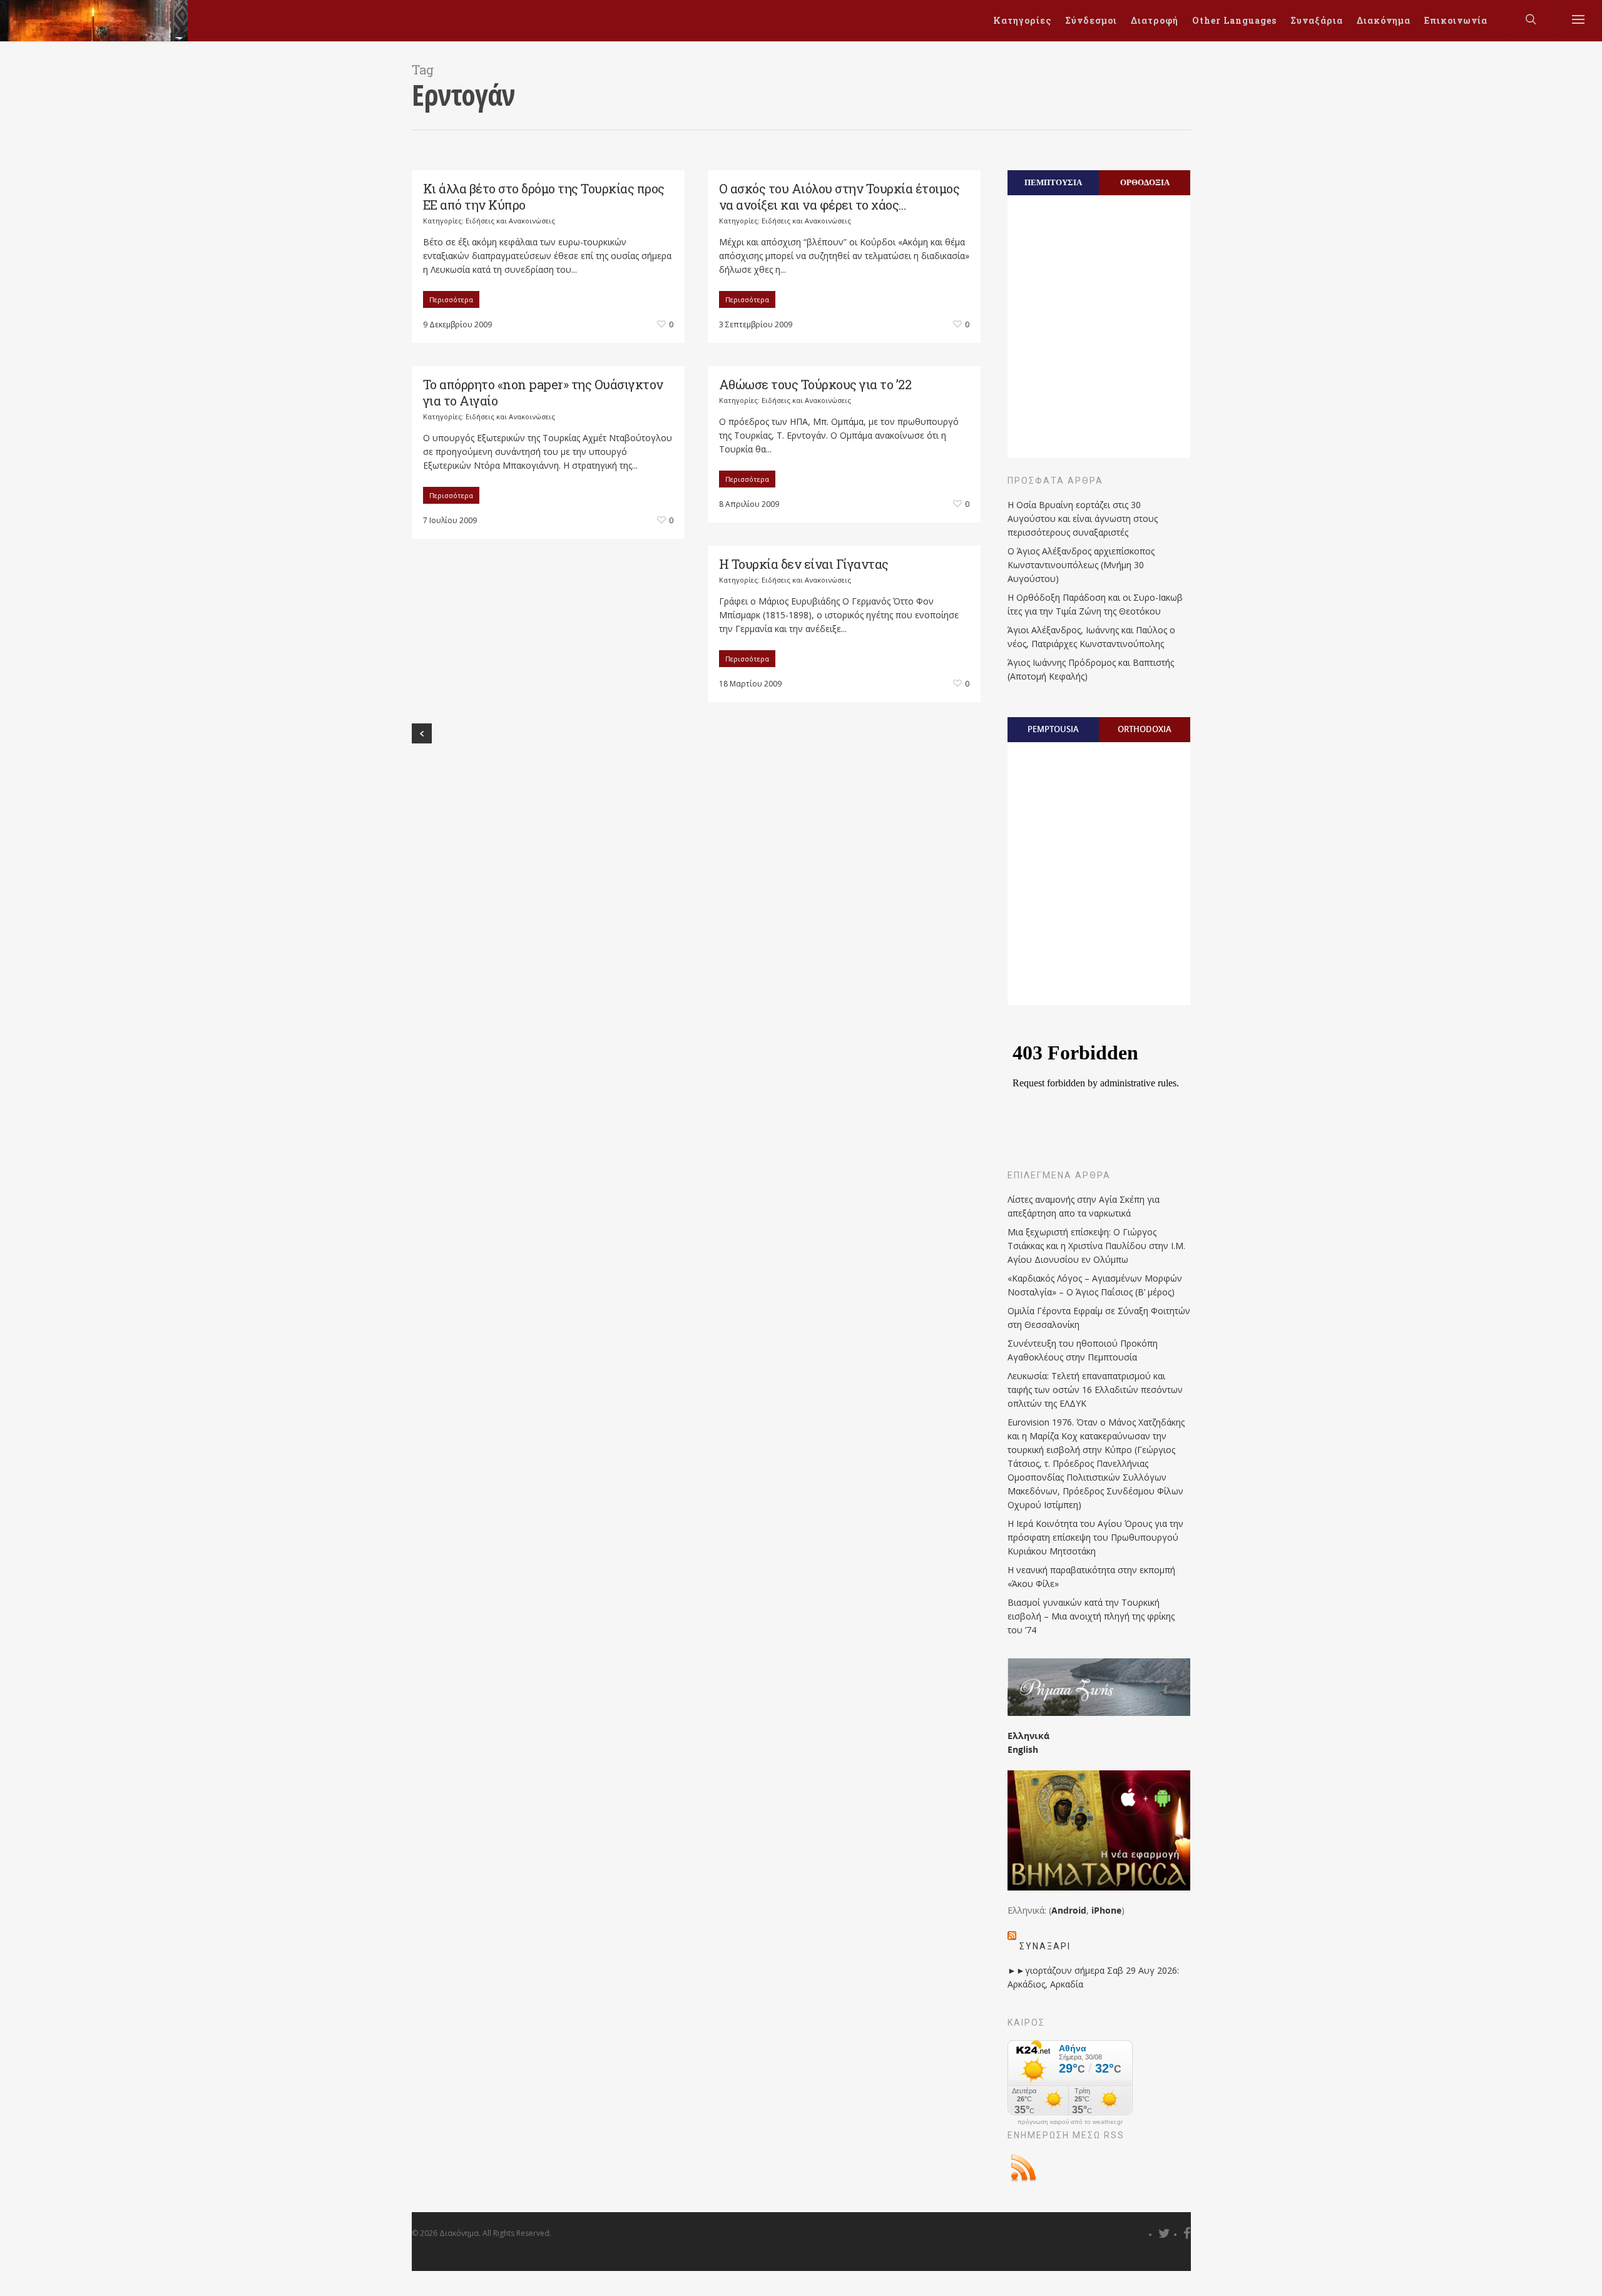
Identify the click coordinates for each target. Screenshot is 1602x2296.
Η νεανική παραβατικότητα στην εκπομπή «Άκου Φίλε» (1091, 1577)
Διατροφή (1155, 20)
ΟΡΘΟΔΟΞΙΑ (1145, 182)
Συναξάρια (1317, 20)
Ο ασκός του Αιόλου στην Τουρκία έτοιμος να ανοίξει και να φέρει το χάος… (839, 196)
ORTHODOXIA (1145, 729)
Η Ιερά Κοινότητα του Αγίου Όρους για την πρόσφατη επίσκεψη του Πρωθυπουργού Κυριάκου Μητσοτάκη (1095, 1537)
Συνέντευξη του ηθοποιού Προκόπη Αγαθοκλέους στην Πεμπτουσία (1083, 1350)
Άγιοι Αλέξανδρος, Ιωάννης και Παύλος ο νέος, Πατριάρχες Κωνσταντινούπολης (1091, 637)
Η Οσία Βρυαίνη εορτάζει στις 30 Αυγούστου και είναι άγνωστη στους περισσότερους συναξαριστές (1083, 518)
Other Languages (1234, 20)
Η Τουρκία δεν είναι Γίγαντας (804, 564)
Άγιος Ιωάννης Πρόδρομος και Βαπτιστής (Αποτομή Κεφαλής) (1091, 669)
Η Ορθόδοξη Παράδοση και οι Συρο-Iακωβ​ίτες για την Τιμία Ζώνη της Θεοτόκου (1095, 604)
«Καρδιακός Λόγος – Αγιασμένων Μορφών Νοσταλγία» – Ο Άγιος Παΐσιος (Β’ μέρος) (1095, 1285)
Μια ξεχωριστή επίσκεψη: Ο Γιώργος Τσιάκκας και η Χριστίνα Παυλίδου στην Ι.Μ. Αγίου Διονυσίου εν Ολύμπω (1096, 1246)
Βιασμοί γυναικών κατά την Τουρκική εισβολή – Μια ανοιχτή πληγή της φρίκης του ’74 (1091, 1616)
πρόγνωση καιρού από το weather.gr (1070, 2122)
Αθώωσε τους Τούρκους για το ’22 (815, 384)
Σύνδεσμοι (1091, 20)
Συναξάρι (1045, 1946)
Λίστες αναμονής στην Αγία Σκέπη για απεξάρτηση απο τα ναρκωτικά (1084, 1206)
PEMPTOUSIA (1053, 729)
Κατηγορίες (1022, 20)
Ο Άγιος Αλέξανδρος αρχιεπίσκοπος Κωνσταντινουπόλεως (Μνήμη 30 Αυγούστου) (1081, 565)
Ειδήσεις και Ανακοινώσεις (510, 221)
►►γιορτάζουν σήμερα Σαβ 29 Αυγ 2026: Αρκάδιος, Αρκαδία (1093, 1977)
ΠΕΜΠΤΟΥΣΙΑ (1053, 182)
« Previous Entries (422, 733)
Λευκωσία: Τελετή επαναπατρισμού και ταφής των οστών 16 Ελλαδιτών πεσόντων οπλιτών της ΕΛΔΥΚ (1095, 1390)
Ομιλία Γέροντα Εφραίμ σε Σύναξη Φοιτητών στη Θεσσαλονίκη (1099, 1318)
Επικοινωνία (1456, 20)
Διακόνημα (1384, 20)
